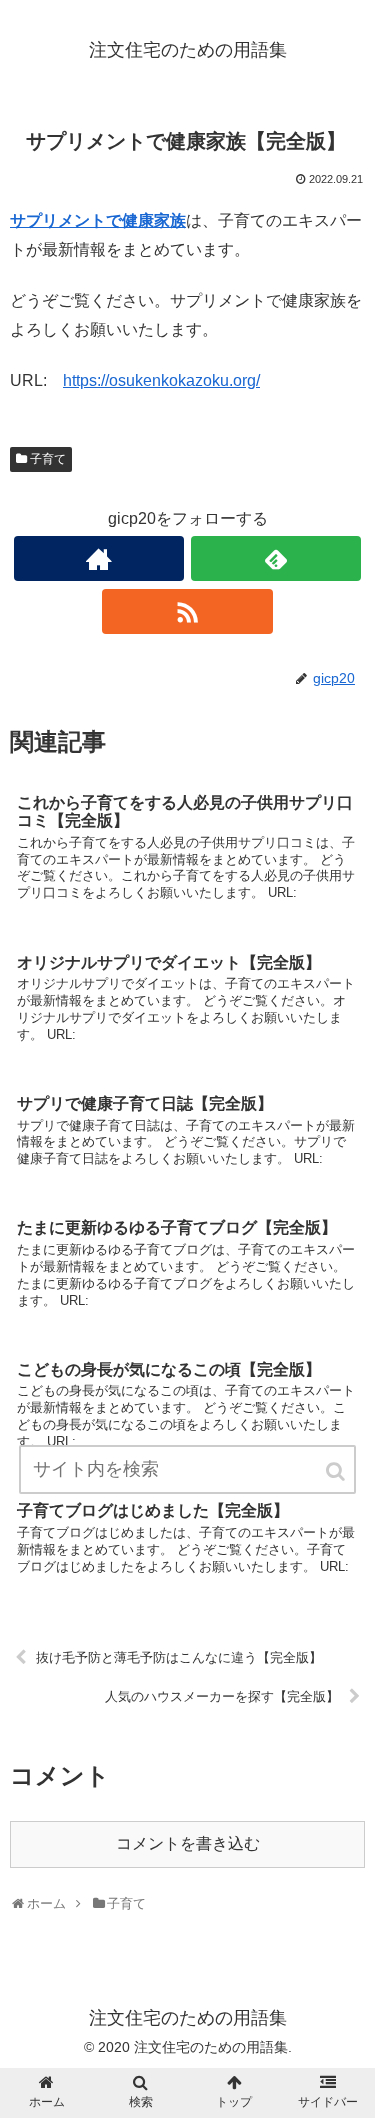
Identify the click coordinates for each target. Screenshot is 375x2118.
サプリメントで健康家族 (98, 220)
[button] (337, 1471)
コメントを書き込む (188, 1843)
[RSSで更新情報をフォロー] (187, 611)
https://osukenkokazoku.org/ (161, 380)
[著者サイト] (99, 558)
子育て (48, 459)
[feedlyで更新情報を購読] (276, 558)
